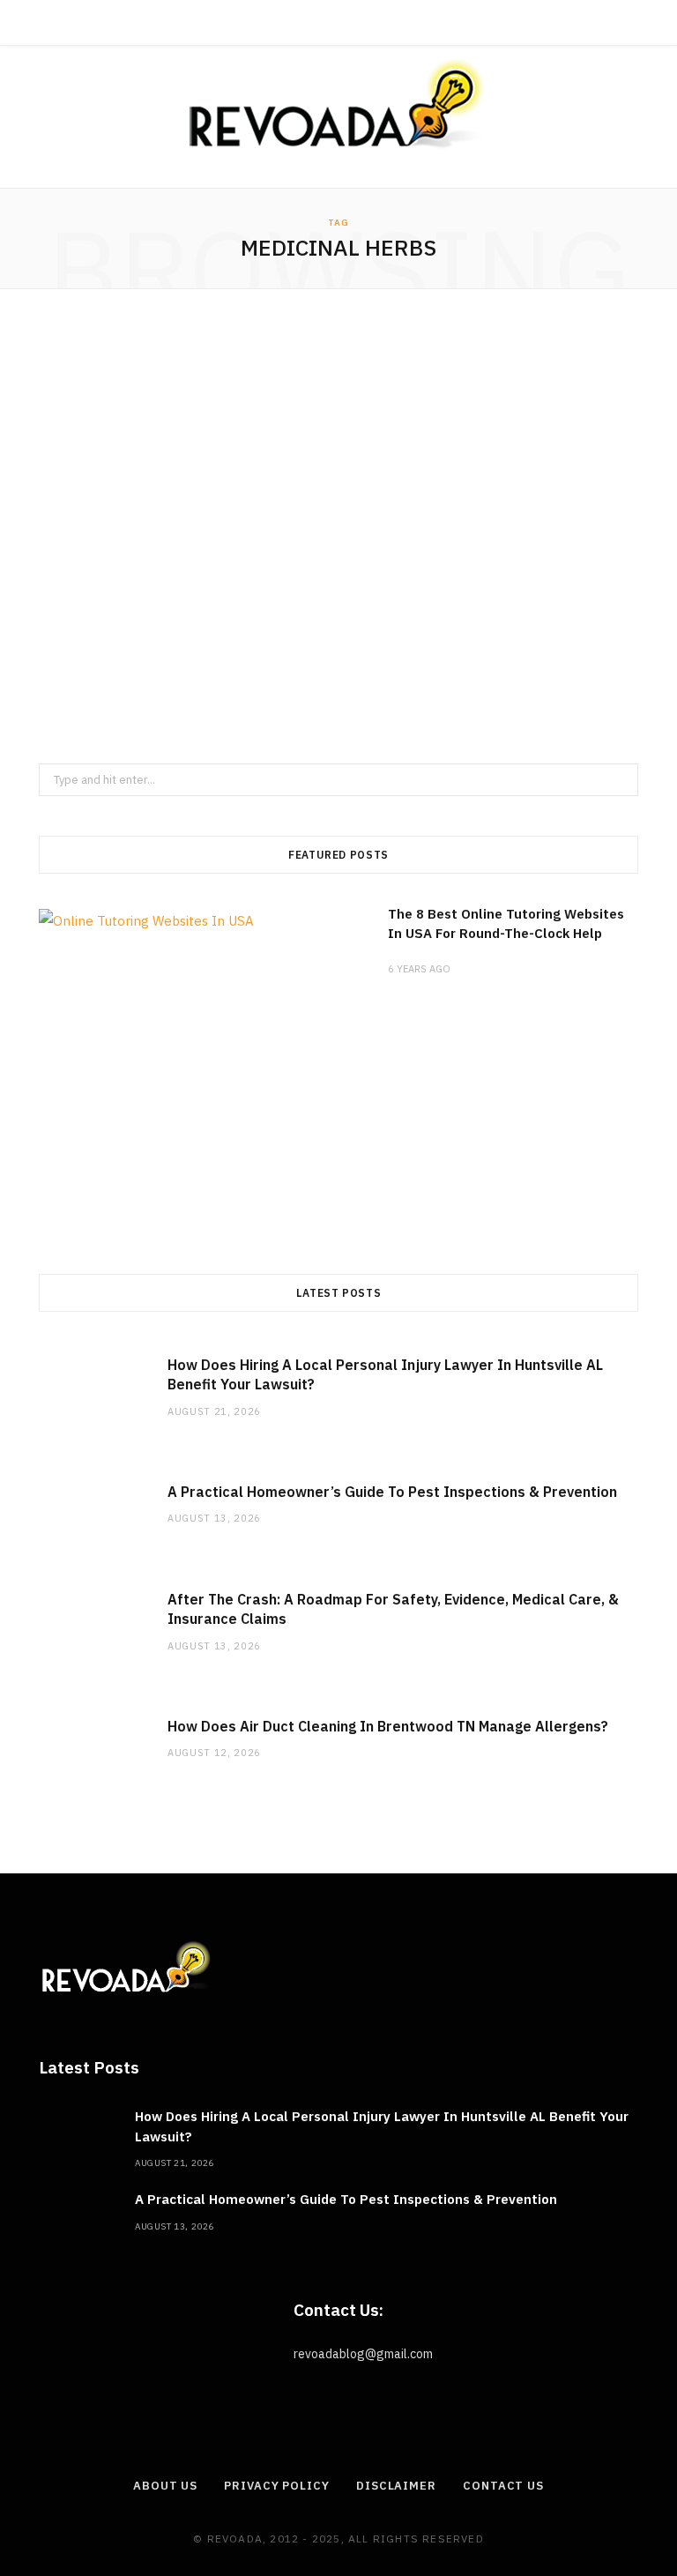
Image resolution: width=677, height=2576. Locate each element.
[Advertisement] (338, 526)
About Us (165, 2486)
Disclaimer (396, 2486)
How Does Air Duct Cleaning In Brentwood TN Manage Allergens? (388, 1726)
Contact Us (503, 2486)
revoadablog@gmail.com (363, 2354)
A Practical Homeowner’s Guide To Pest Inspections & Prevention (392, 1492)
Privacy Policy (277, 2486)
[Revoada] (338, 104)
